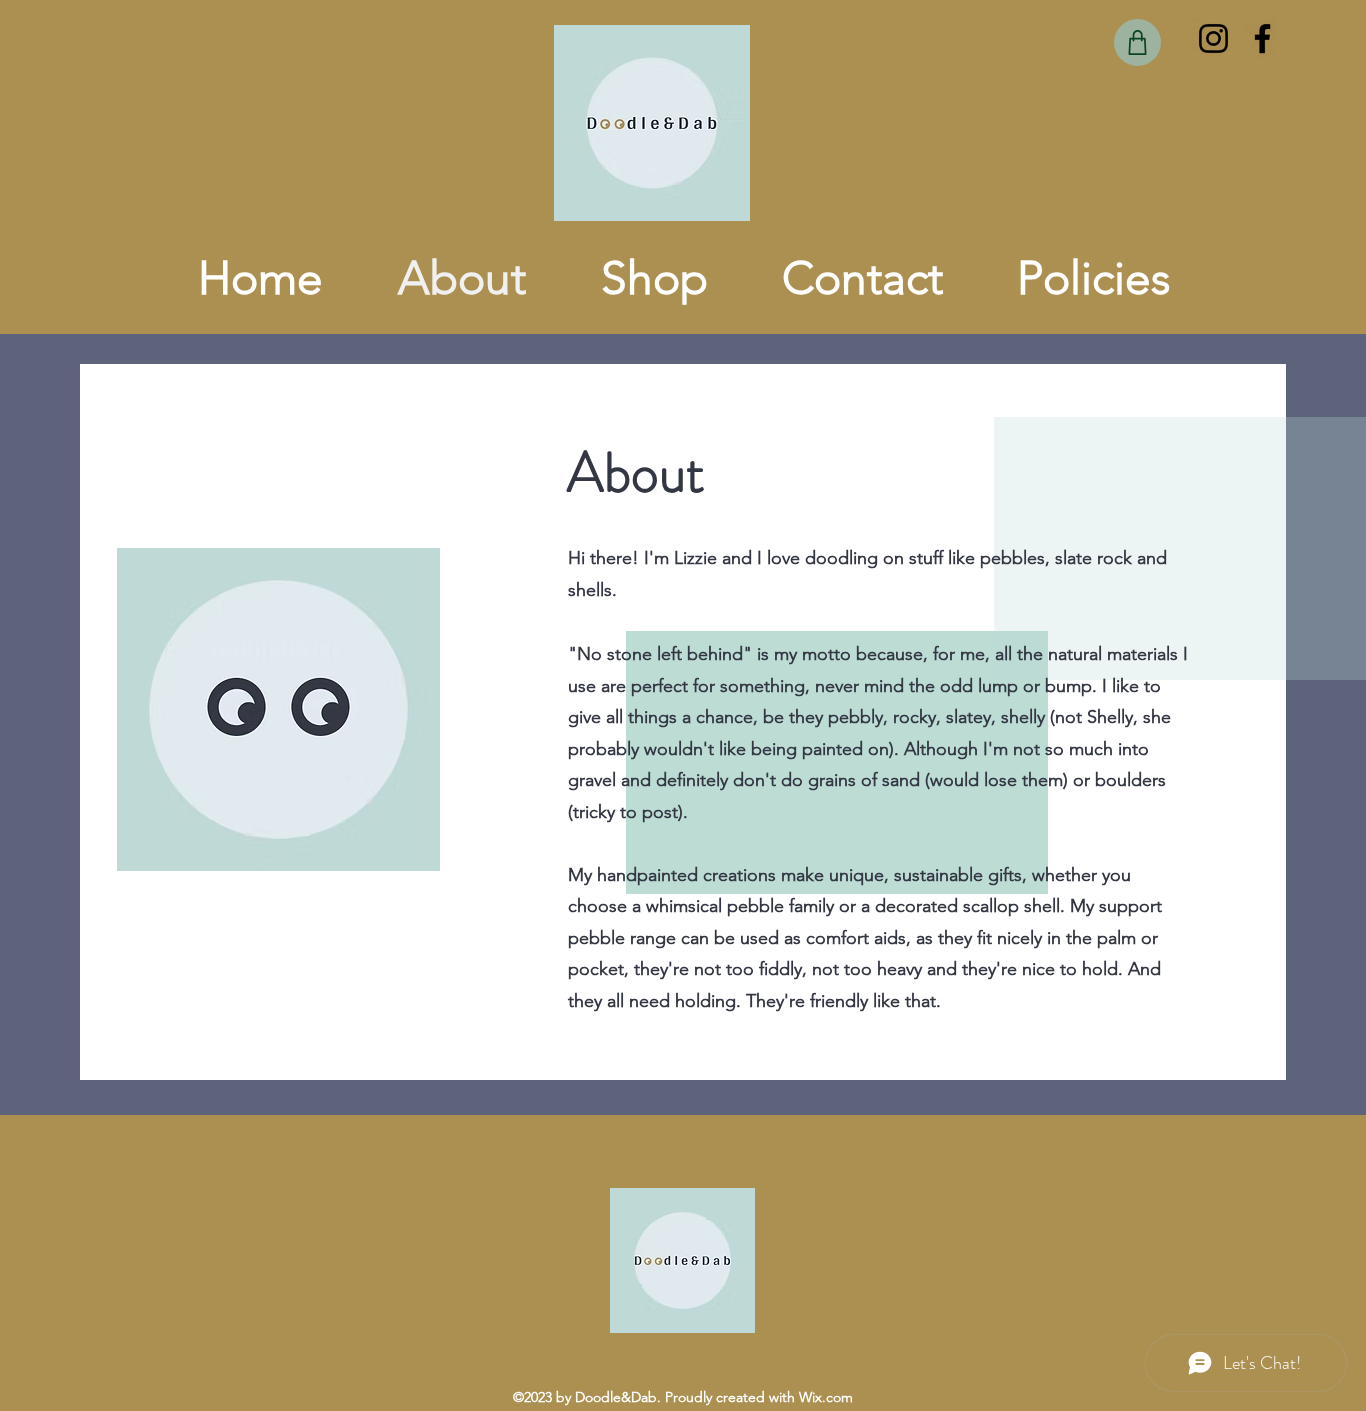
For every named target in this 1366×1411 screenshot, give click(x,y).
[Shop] (1137, 42)
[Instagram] (1213, 38)
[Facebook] (1262, 38)
